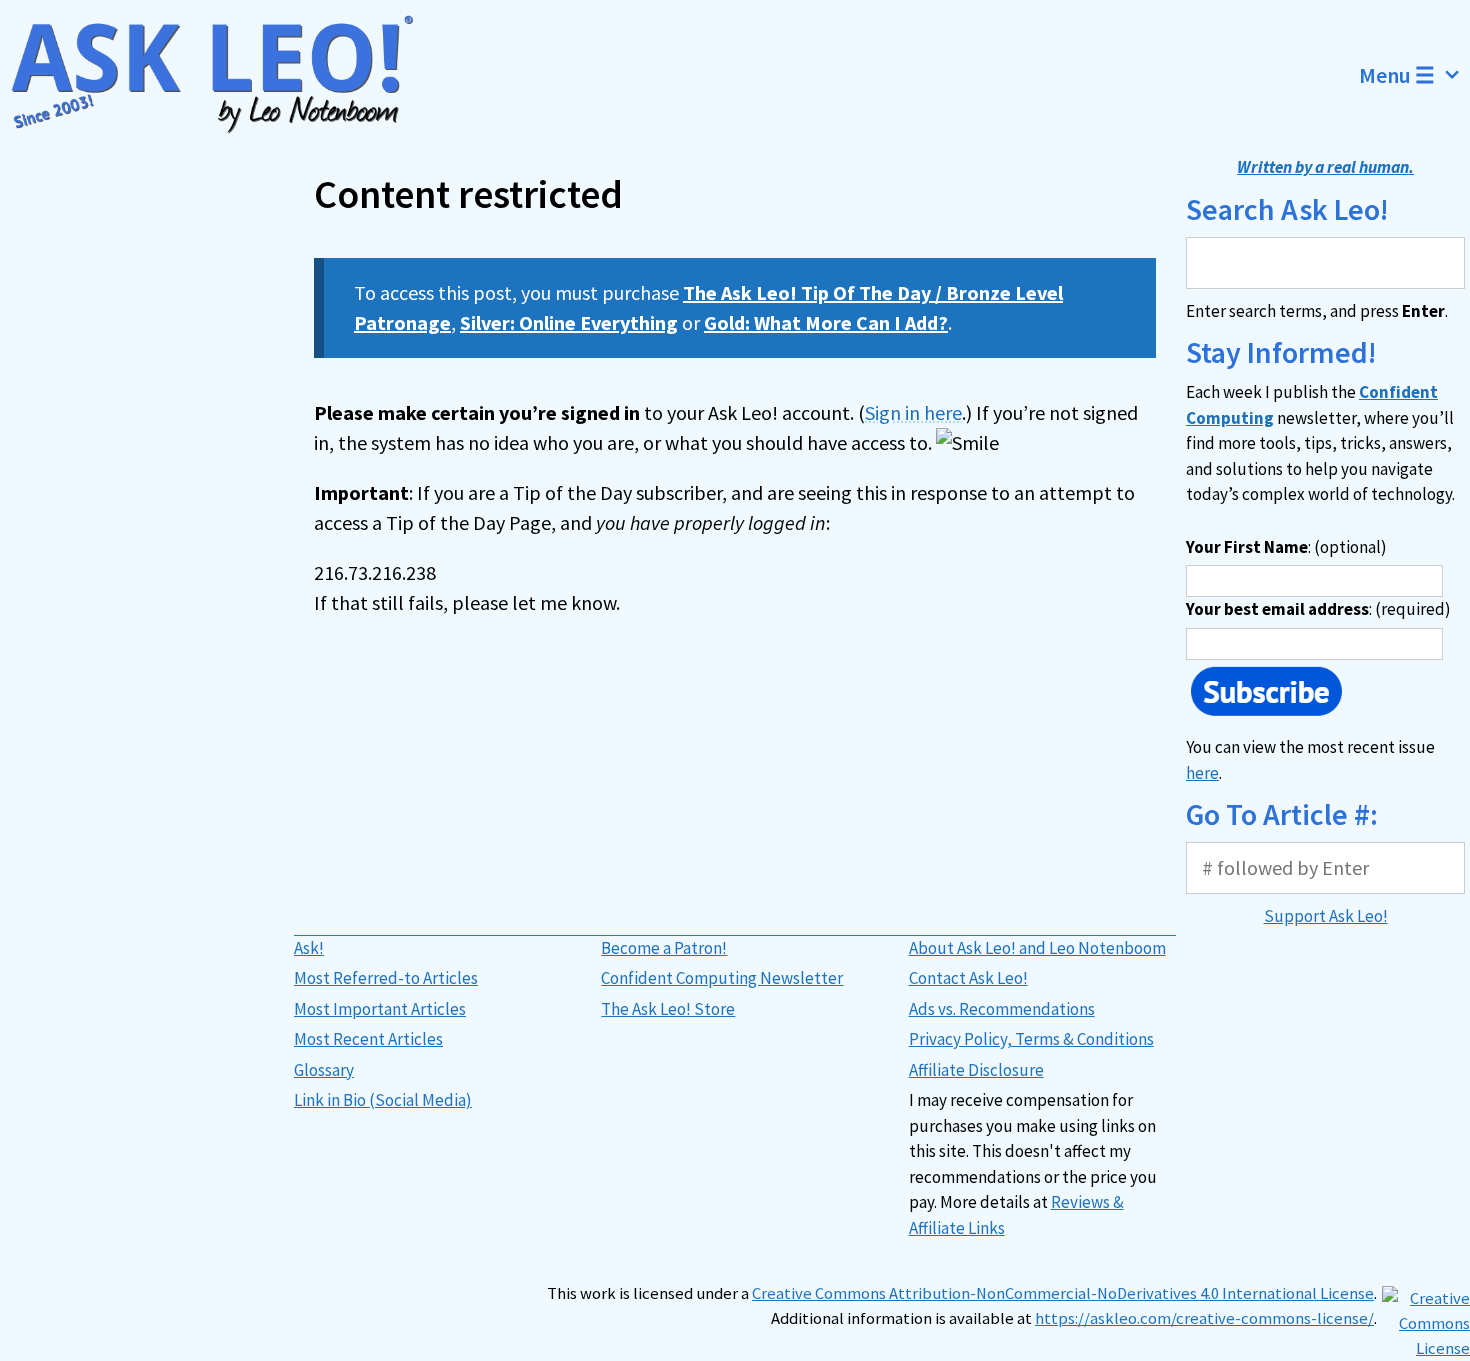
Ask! (309, 948)
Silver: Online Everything (569, 322)
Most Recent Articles (368, 1039)
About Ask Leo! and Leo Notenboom (1037, 948)
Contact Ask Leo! (968, 978)
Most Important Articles (380, 1009)
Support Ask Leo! (1326, 916)
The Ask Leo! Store (668, 1009)
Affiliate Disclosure (976, 1070)
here (1202, 773)
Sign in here (913, 412)
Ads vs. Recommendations (1002, 1009)
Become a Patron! (664, 948)
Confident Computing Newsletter (722, 978)
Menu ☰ (1397, 75)
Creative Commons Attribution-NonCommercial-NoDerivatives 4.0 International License (1063, 1293)
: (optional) (1286, 547)
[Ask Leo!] (224, 75)
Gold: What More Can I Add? (826, 322)
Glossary (324, 1070)
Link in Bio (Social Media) (383, 1100)
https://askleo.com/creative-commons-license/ (1204, 1318)
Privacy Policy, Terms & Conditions (1031, 1039)
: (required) (1318, 609)
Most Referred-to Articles (386, 978)
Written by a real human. (1325, 167)
